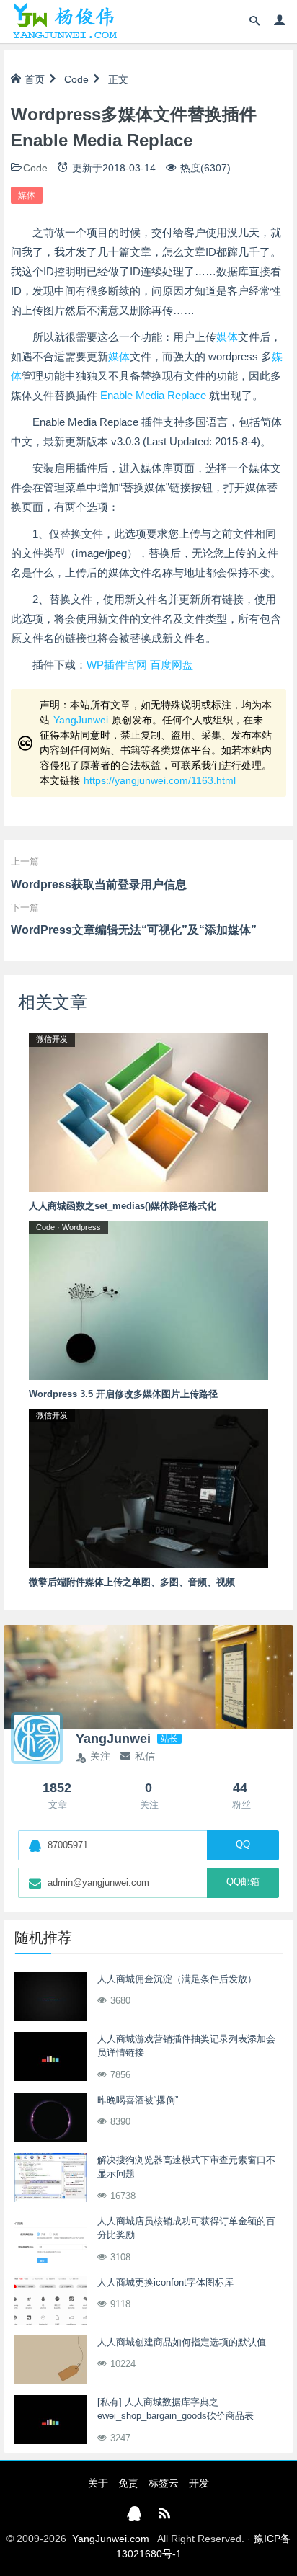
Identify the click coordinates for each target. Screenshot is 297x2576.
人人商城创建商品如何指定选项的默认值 (182, 2342)
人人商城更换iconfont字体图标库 (165, 2282)
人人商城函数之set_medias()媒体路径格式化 (123, 1206)
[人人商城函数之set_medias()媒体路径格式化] (148, 1111)
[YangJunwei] (65, 22)
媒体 (27, 195)
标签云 (164, 2483)
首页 (35, 79)
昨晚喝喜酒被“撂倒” (138, 2100)
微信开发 (52, 1039)
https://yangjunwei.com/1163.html (160, 780)
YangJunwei (81, 720)
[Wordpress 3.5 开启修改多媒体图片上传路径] (148, 1299)
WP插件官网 (117, 665)
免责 (128, 2483)
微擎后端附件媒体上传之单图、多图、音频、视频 (132, 1582)
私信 (145, 1756)
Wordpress (81, 1227)
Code (76, 79)
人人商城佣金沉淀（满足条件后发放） (177, 1979)
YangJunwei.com (111, 2539)
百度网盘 (172, 665)
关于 (98, 2483)
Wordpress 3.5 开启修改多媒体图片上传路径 (123, 1394)
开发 (199, 2483)
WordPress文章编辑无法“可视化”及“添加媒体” (134, 930)
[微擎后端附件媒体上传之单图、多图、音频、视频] (148, 1487)
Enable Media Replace (153, 395)
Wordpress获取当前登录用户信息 (99, 884)
